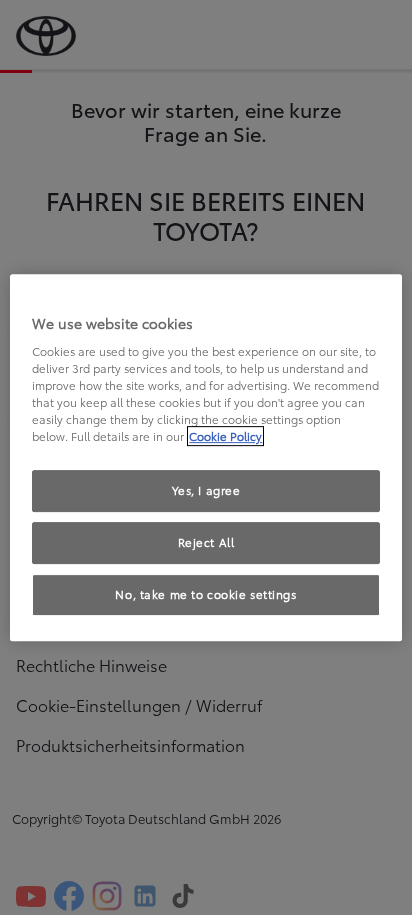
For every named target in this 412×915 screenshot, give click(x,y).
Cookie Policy (225, 437)
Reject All (206, 543)
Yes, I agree (206, 491)
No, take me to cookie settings (205, 594)
